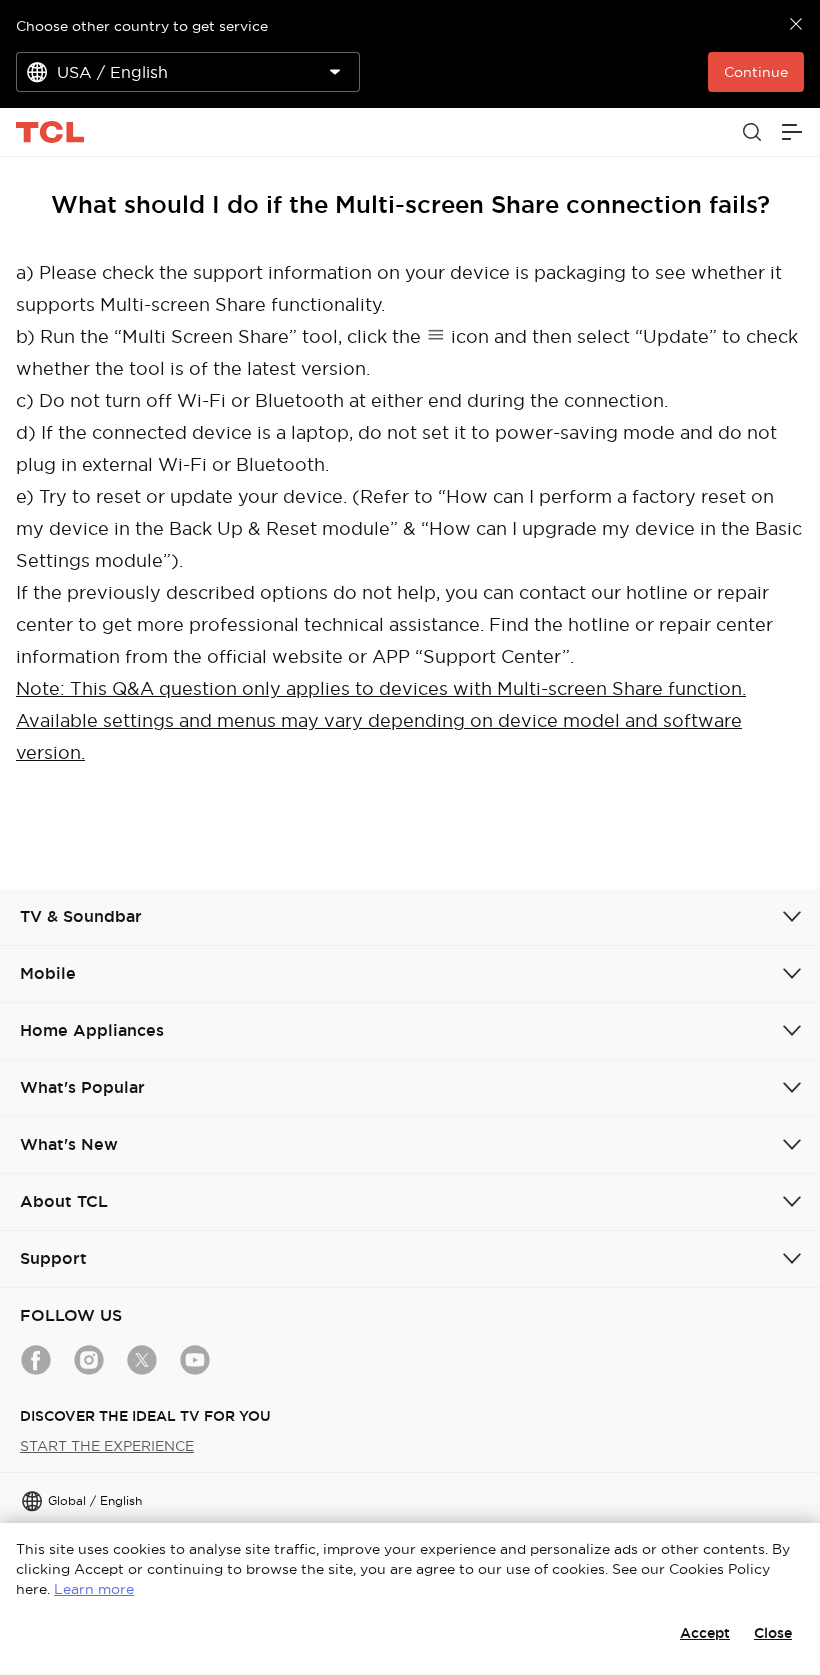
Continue (756, 72)
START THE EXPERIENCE (107, 1446)
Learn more (94, 1589)
